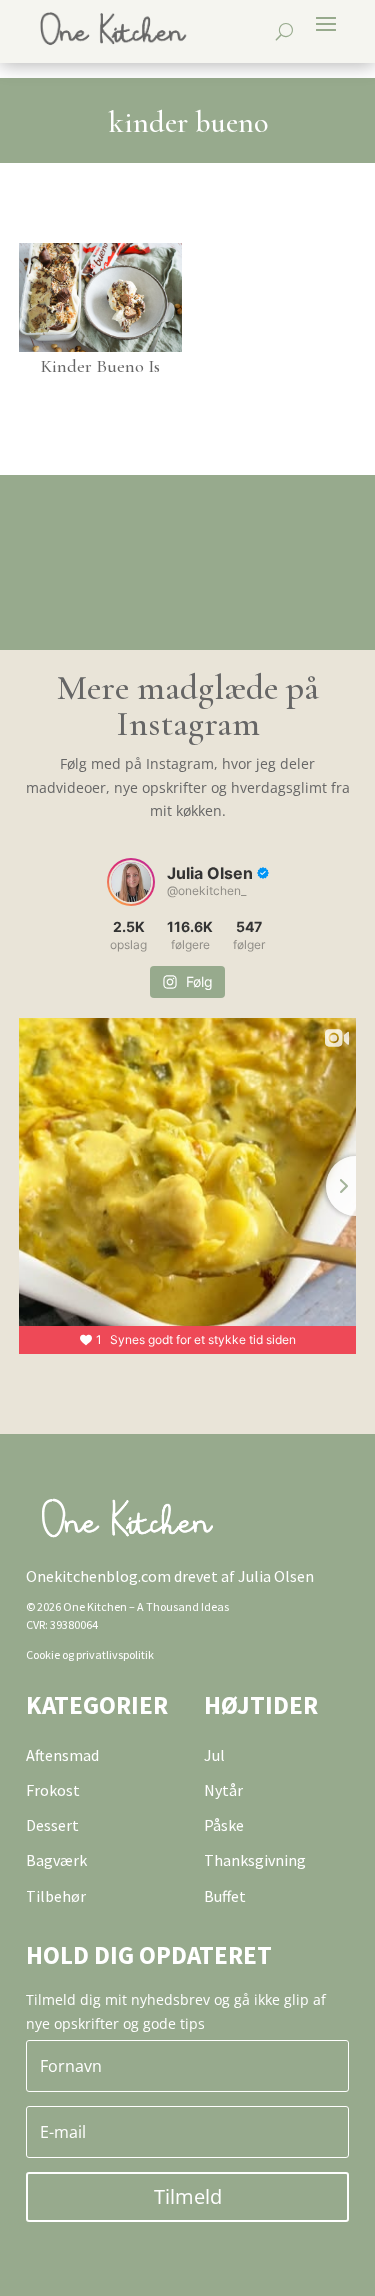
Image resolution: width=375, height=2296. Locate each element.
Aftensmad (62, 1755)
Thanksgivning (255, 1860)
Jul (214, 1755)
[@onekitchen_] (131, 882)
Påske (224, 1825)
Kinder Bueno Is (100, 366)
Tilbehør (56, 1896)
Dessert (52, 1825)
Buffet (225, 1896)
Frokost (53, 1790)
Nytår (223, 1790)
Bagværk (56, 1860)
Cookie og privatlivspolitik (90, 1654)
